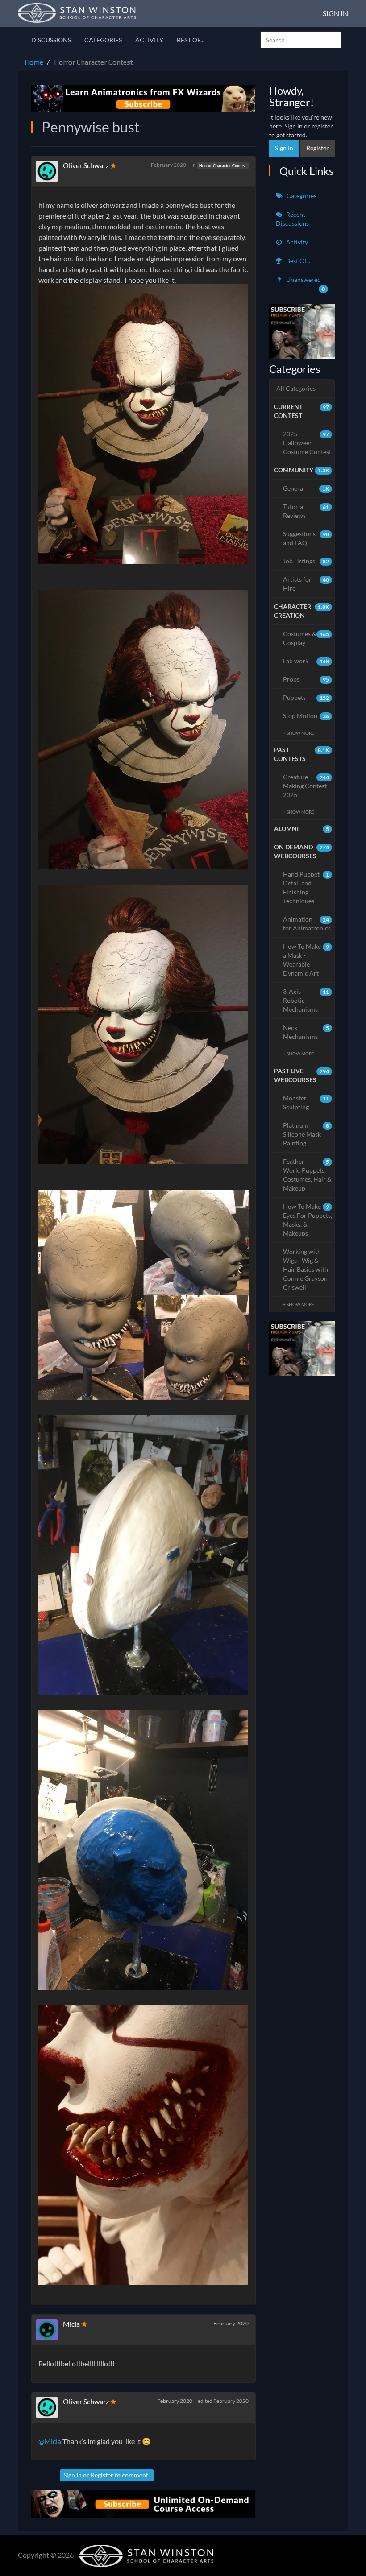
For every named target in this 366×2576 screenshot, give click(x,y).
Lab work (306, 661)
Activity (149, 40)
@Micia (50, 2441)
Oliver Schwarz (86, 165)
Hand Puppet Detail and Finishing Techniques (306, 887)
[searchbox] (301, 40)
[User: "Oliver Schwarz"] (50, 171)
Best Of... (191, 40)
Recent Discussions (292, 219)
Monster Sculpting (306, 1102)
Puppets (306, 697)
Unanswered (305, 284)
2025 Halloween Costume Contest (307, 443)
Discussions (51, 40)
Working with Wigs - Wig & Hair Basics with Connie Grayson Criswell (306, 1269)
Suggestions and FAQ (306, 538)
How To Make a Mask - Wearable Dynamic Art (306, 960)
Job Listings (306, 561)
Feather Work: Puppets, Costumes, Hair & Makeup (307, 1175)
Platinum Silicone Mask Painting (306, 1134)
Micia (71, 2324)
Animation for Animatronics (307, 924)
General (306, 488)
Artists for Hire (306, 584)
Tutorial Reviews (306, 511)
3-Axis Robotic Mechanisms (306, 1000)
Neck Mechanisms (306, 1032)
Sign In (335, 13)
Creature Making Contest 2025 (306, 786)
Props (306, 679)
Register (102, 2475)
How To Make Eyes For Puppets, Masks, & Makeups (308, 1220)
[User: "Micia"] (50, 2330)
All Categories (296, 388)
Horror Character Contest (223, 165)
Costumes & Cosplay (306, 638)
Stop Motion (306, 716)
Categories (103, 40)
